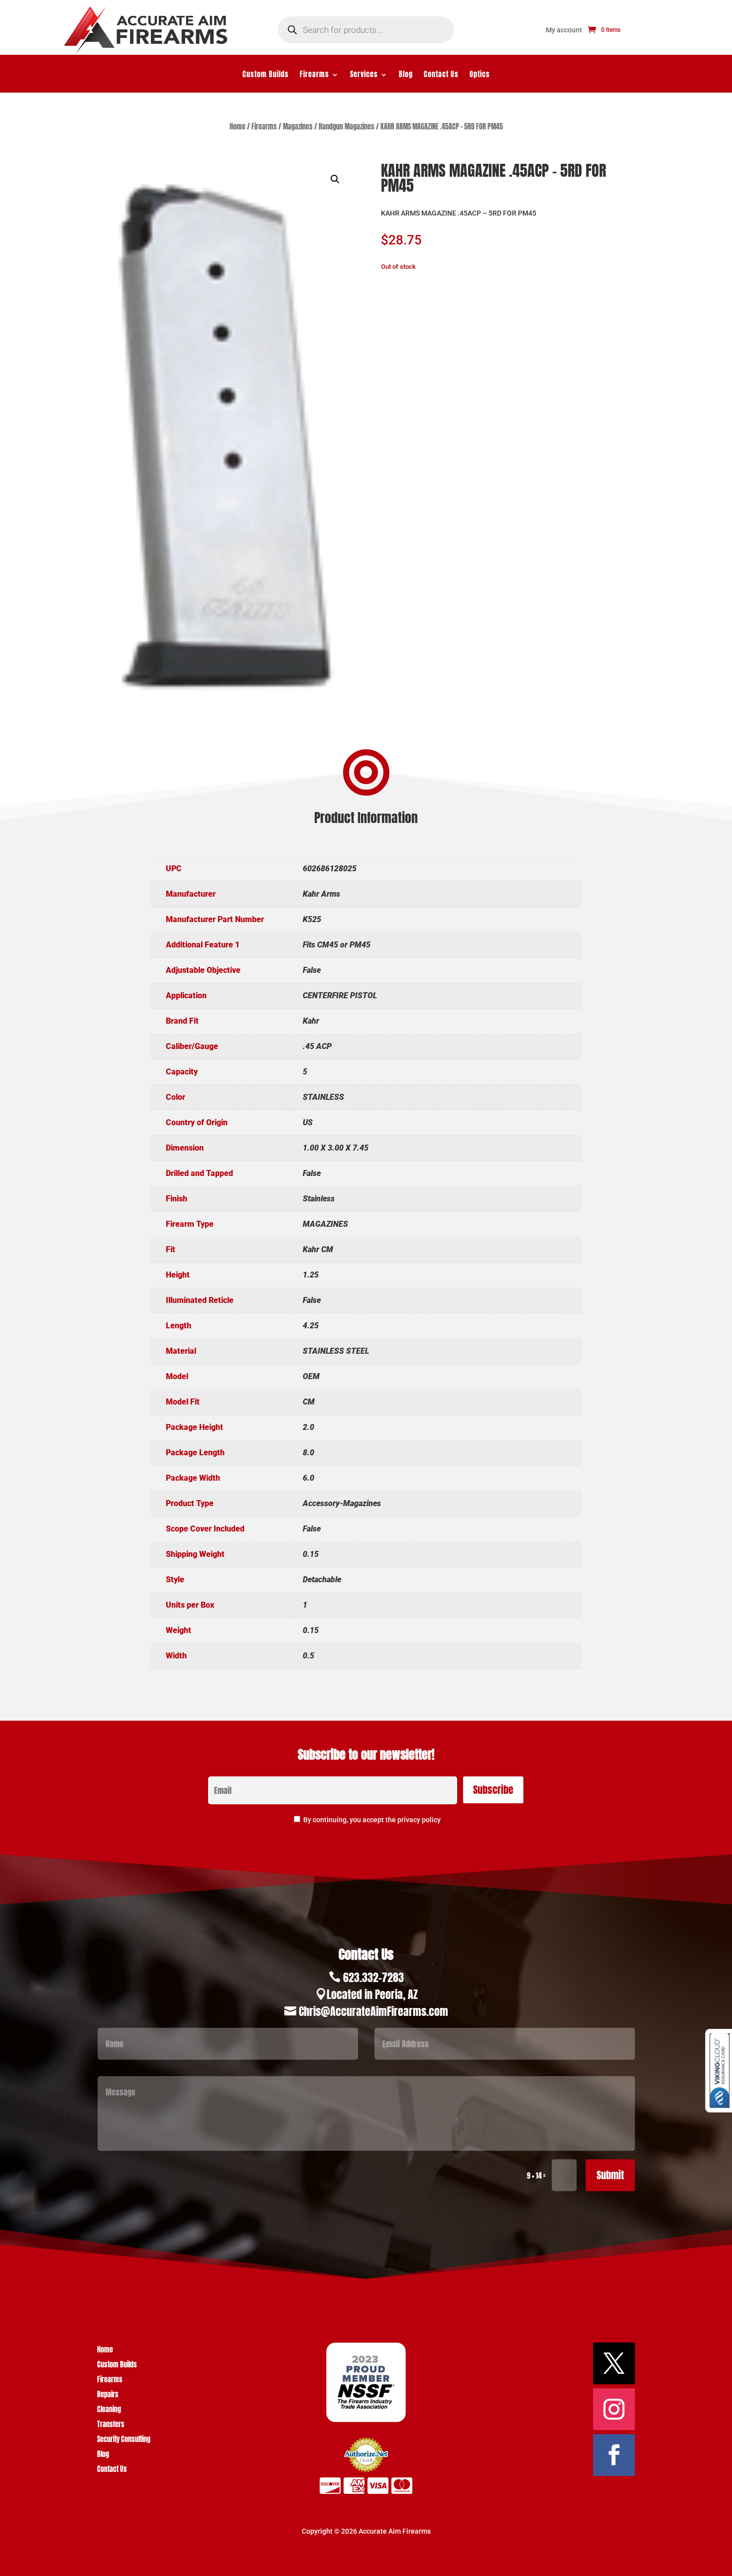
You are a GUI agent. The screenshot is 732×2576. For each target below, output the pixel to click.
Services (364, 75)
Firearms (314, 75)
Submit (610, 2175)
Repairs (108, 2396)
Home (238, 127)
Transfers (111, 2425)
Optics (480, 75)
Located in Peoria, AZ (372, 1994)
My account (564, 30)
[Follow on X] (614, 2363)
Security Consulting (124, 2440)
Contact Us (441, 75)
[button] (335, 179)
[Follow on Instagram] (614, 2409)
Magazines (298, 127)
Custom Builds (266, 75)
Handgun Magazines (347, 127)
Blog (406, 75)
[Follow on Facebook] (614, 2455)
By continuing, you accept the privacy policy (372, 1820)
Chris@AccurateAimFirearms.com (373, 2011)
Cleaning (109, 2410)
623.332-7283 (373, 1977)
